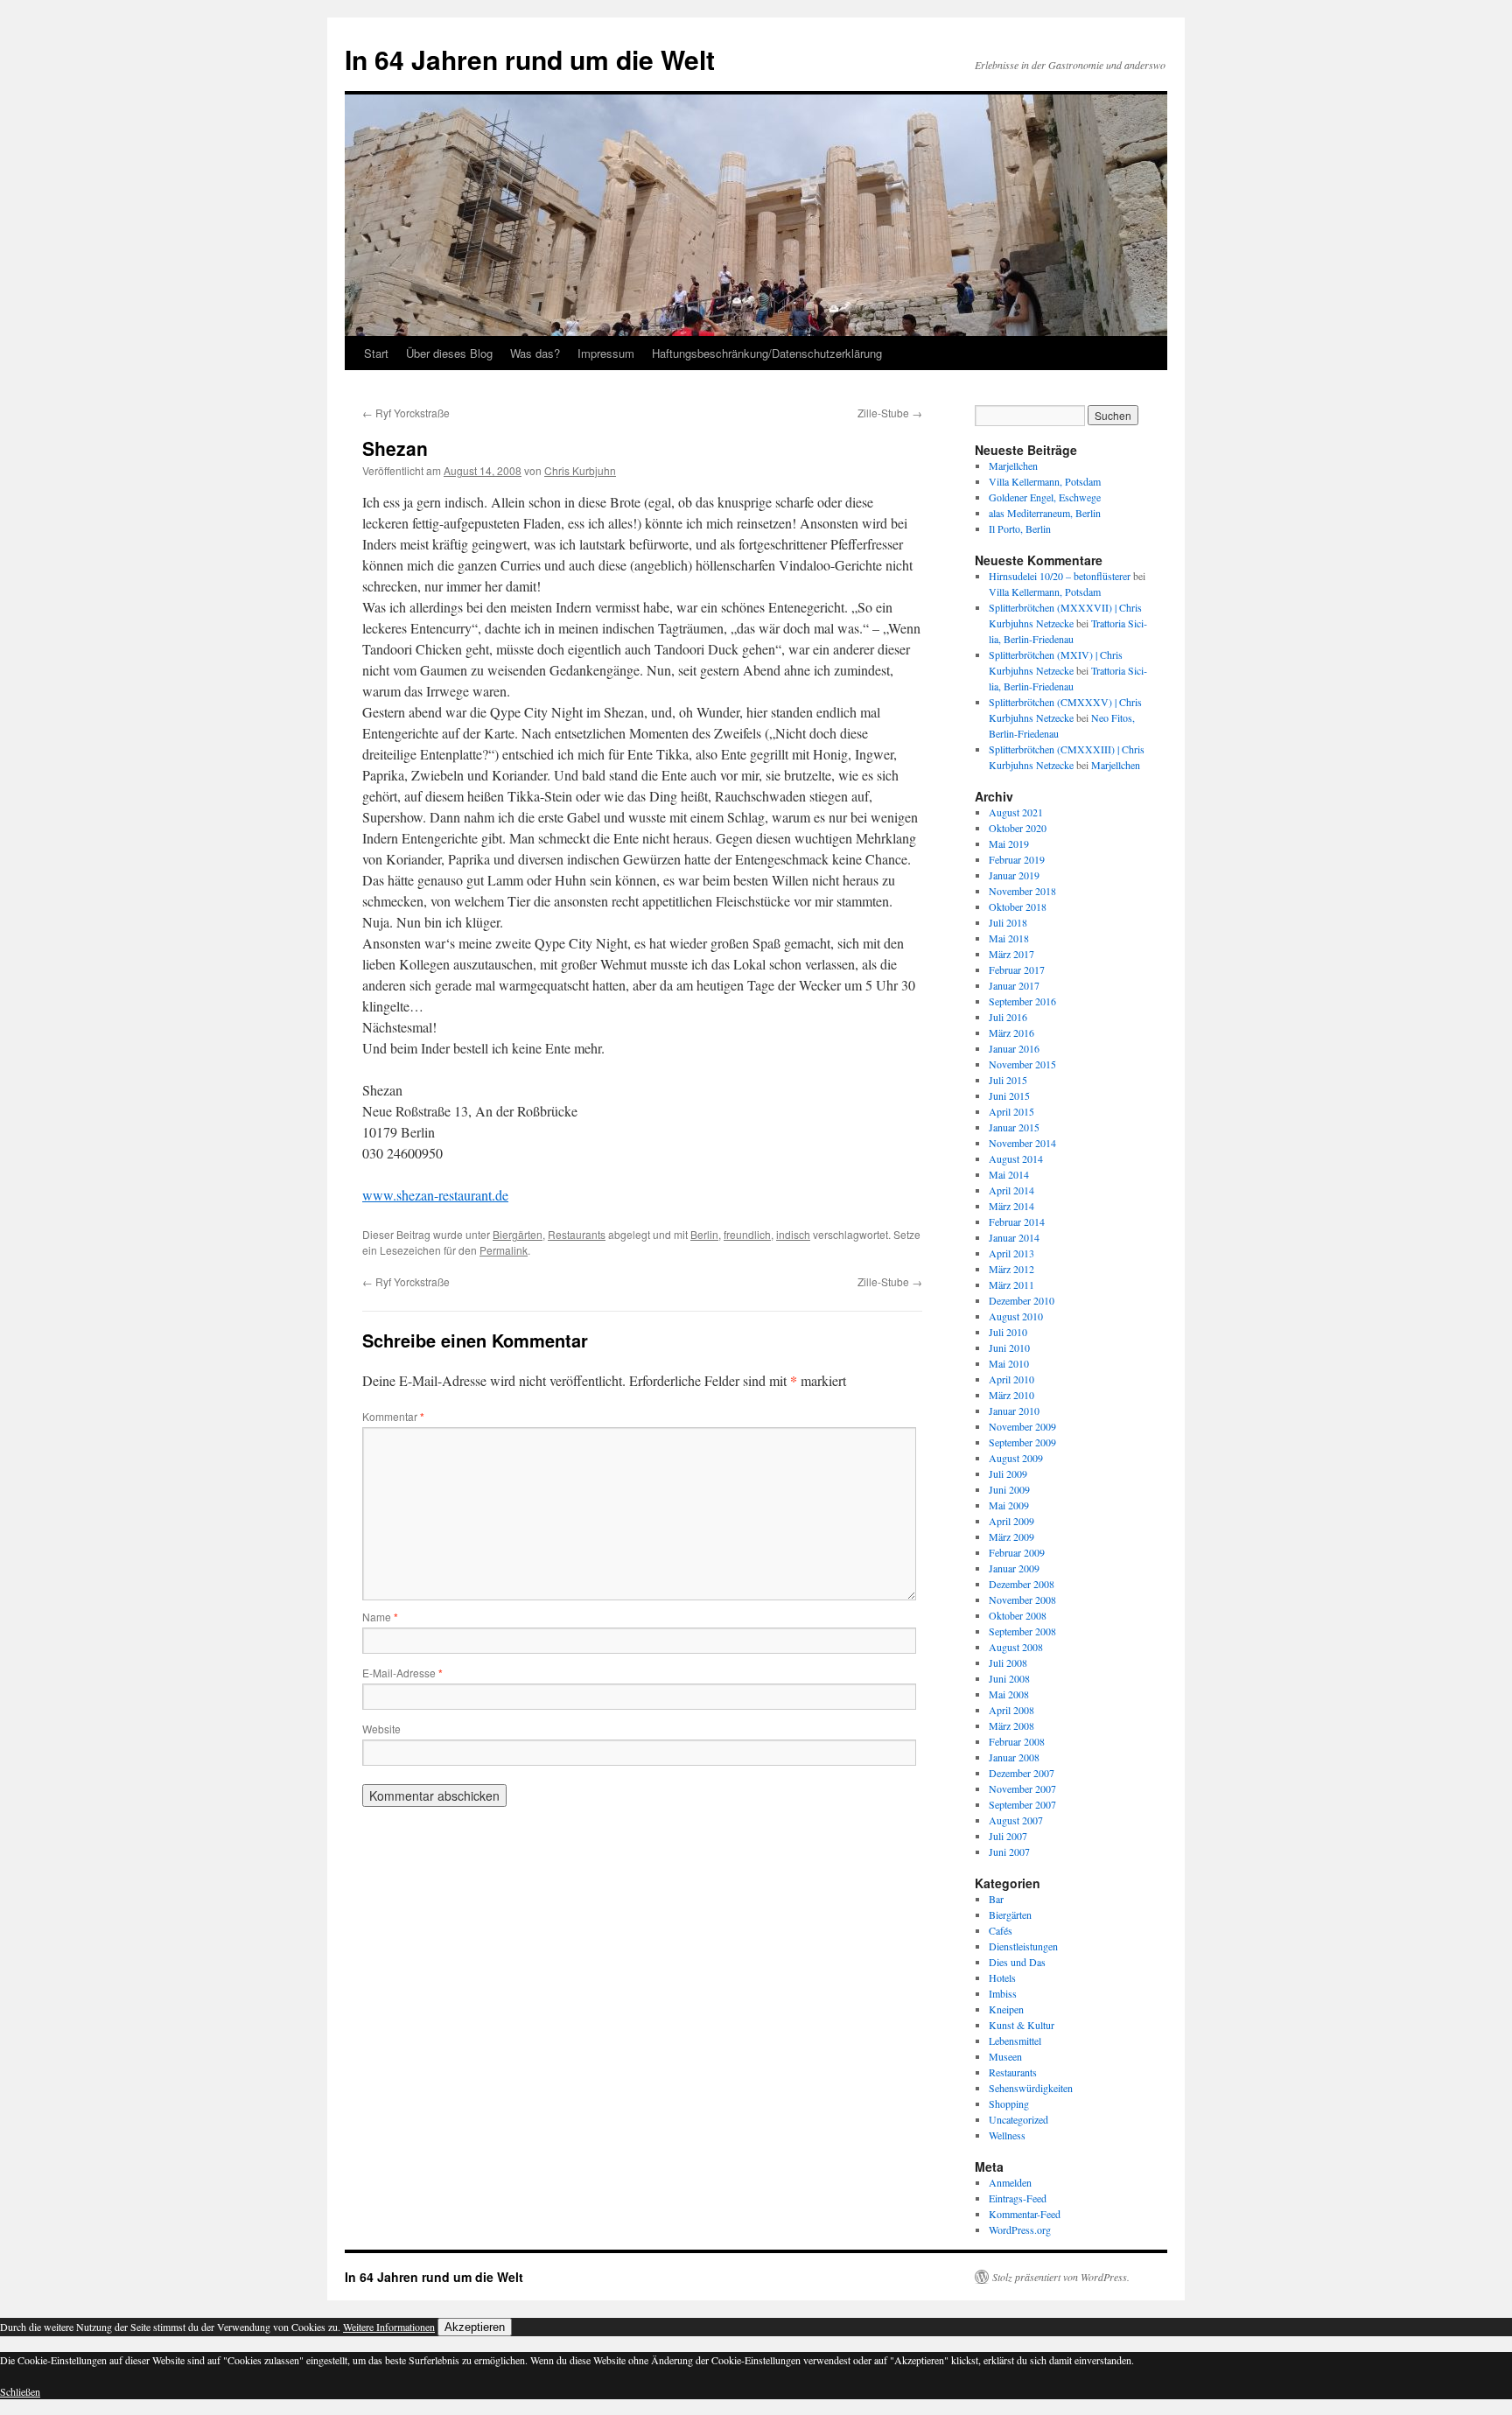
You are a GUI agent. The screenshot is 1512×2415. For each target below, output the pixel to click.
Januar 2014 (1014, 1237)
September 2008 (1022, 1631)
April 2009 (1011, 1521)
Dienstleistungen (1023, 1946)
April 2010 (1011, 1379)
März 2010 (1011, 1395)
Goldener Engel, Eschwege (1045, 497)
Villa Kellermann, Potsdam (1045, 481)
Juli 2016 (1008, 1017)
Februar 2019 (1017, 859)
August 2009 (1016, 1458)
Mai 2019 (1009, 843)
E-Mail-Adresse (402, 1673)
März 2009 (1011, 1536)
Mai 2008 (1009, 1694)
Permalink (504, 1250)
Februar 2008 (1017, 1741)
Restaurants (577, 1234)
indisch (793, 1234)
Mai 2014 (1009, 1174)
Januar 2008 (1014, 1757)
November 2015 (1022, 1064)
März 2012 (1011, 1269)
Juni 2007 (1009, 1851)
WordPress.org (1020, 2229)
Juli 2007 (1008, 1836)
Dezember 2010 (1022, 1300)
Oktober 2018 (1018, 906)
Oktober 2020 (1018, 828)
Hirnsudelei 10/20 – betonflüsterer (1060, 576)
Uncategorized (1018, 2119)
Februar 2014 (1017, 1221)
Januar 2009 (1014, 1568)
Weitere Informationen (389, 2327)
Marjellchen (1013, 465)
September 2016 (1022, 1001)
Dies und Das (1017, 1962)
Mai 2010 (1009, 1363)
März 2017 (1011, 954)
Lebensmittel (1015, 2040)
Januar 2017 (1014, 985)
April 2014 (1011, 1190)
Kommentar (393, 1416)
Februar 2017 (1017, 969)
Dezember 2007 (1022, 1773)
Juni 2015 (1009, 1095)
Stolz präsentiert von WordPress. (1061, 2277)
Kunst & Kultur (1022, 2025)
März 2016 (1011, 1032)
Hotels (1002, 1977)
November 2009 (1022, 1426)
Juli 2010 (1008, 1332)
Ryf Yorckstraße (406, 413)
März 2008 (1011, 1725)
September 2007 (1022, 1804)
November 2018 (1022, 891)
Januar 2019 (1014, 875)
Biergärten (518, 1234)
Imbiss (1003, 1993)
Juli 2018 (1008, 922)
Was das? (535, 353)
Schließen (20, 2391)
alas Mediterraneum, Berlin (1045, 513)
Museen (1005, 2056)
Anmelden (1010, 2182)
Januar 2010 (1014, 1410)
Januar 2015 (1014, 1127)
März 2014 (1011, 1206)
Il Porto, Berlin (1020, 528)
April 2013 (1011, 1253)
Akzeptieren (475, 2327)
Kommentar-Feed (1025, 2214)
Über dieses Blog (449, 353)
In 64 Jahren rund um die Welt (530, 59)
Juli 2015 (1008, 1080)
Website (381, 1729)
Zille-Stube (890, 413)
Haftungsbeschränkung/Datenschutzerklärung (767, 353)
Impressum (606, 353)
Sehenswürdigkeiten (1031, 2088)
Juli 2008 (1008, 1662)
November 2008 (1022, 1599)
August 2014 (1016, 1158)
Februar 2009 (1017, 1552)
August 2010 (1016, 1316)
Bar (996, 1899)
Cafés (1001, 1930)
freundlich (747, 1234)
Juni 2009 (1009, 1489)
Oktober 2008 (1018, 1615)
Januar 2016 (1014, 1048)
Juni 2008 (1009, 1678)
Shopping (1009, 2103)
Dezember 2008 (1022, 1584)
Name (380, 1617)
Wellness (1007, 2135)
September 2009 (1022, 1442)
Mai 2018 (1009, 938)
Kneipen (1006, 2009)
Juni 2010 (1009, 1347)
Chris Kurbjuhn (580, 470)
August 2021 (1016, 812)
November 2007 (1022, 1788)
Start (376, 353)
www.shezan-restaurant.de (435, 1195)
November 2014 (1022, 1143)
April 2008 (1011, 1710)
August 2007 (1016, 1820)
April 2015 (1011, 1111)
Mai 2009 (1009, 1505)
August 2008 (1016, 1647)
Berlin (704, 1234)
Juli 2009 (1008, 1473)
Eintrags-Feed (1018, 2198)
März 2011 (1011, 1284)
